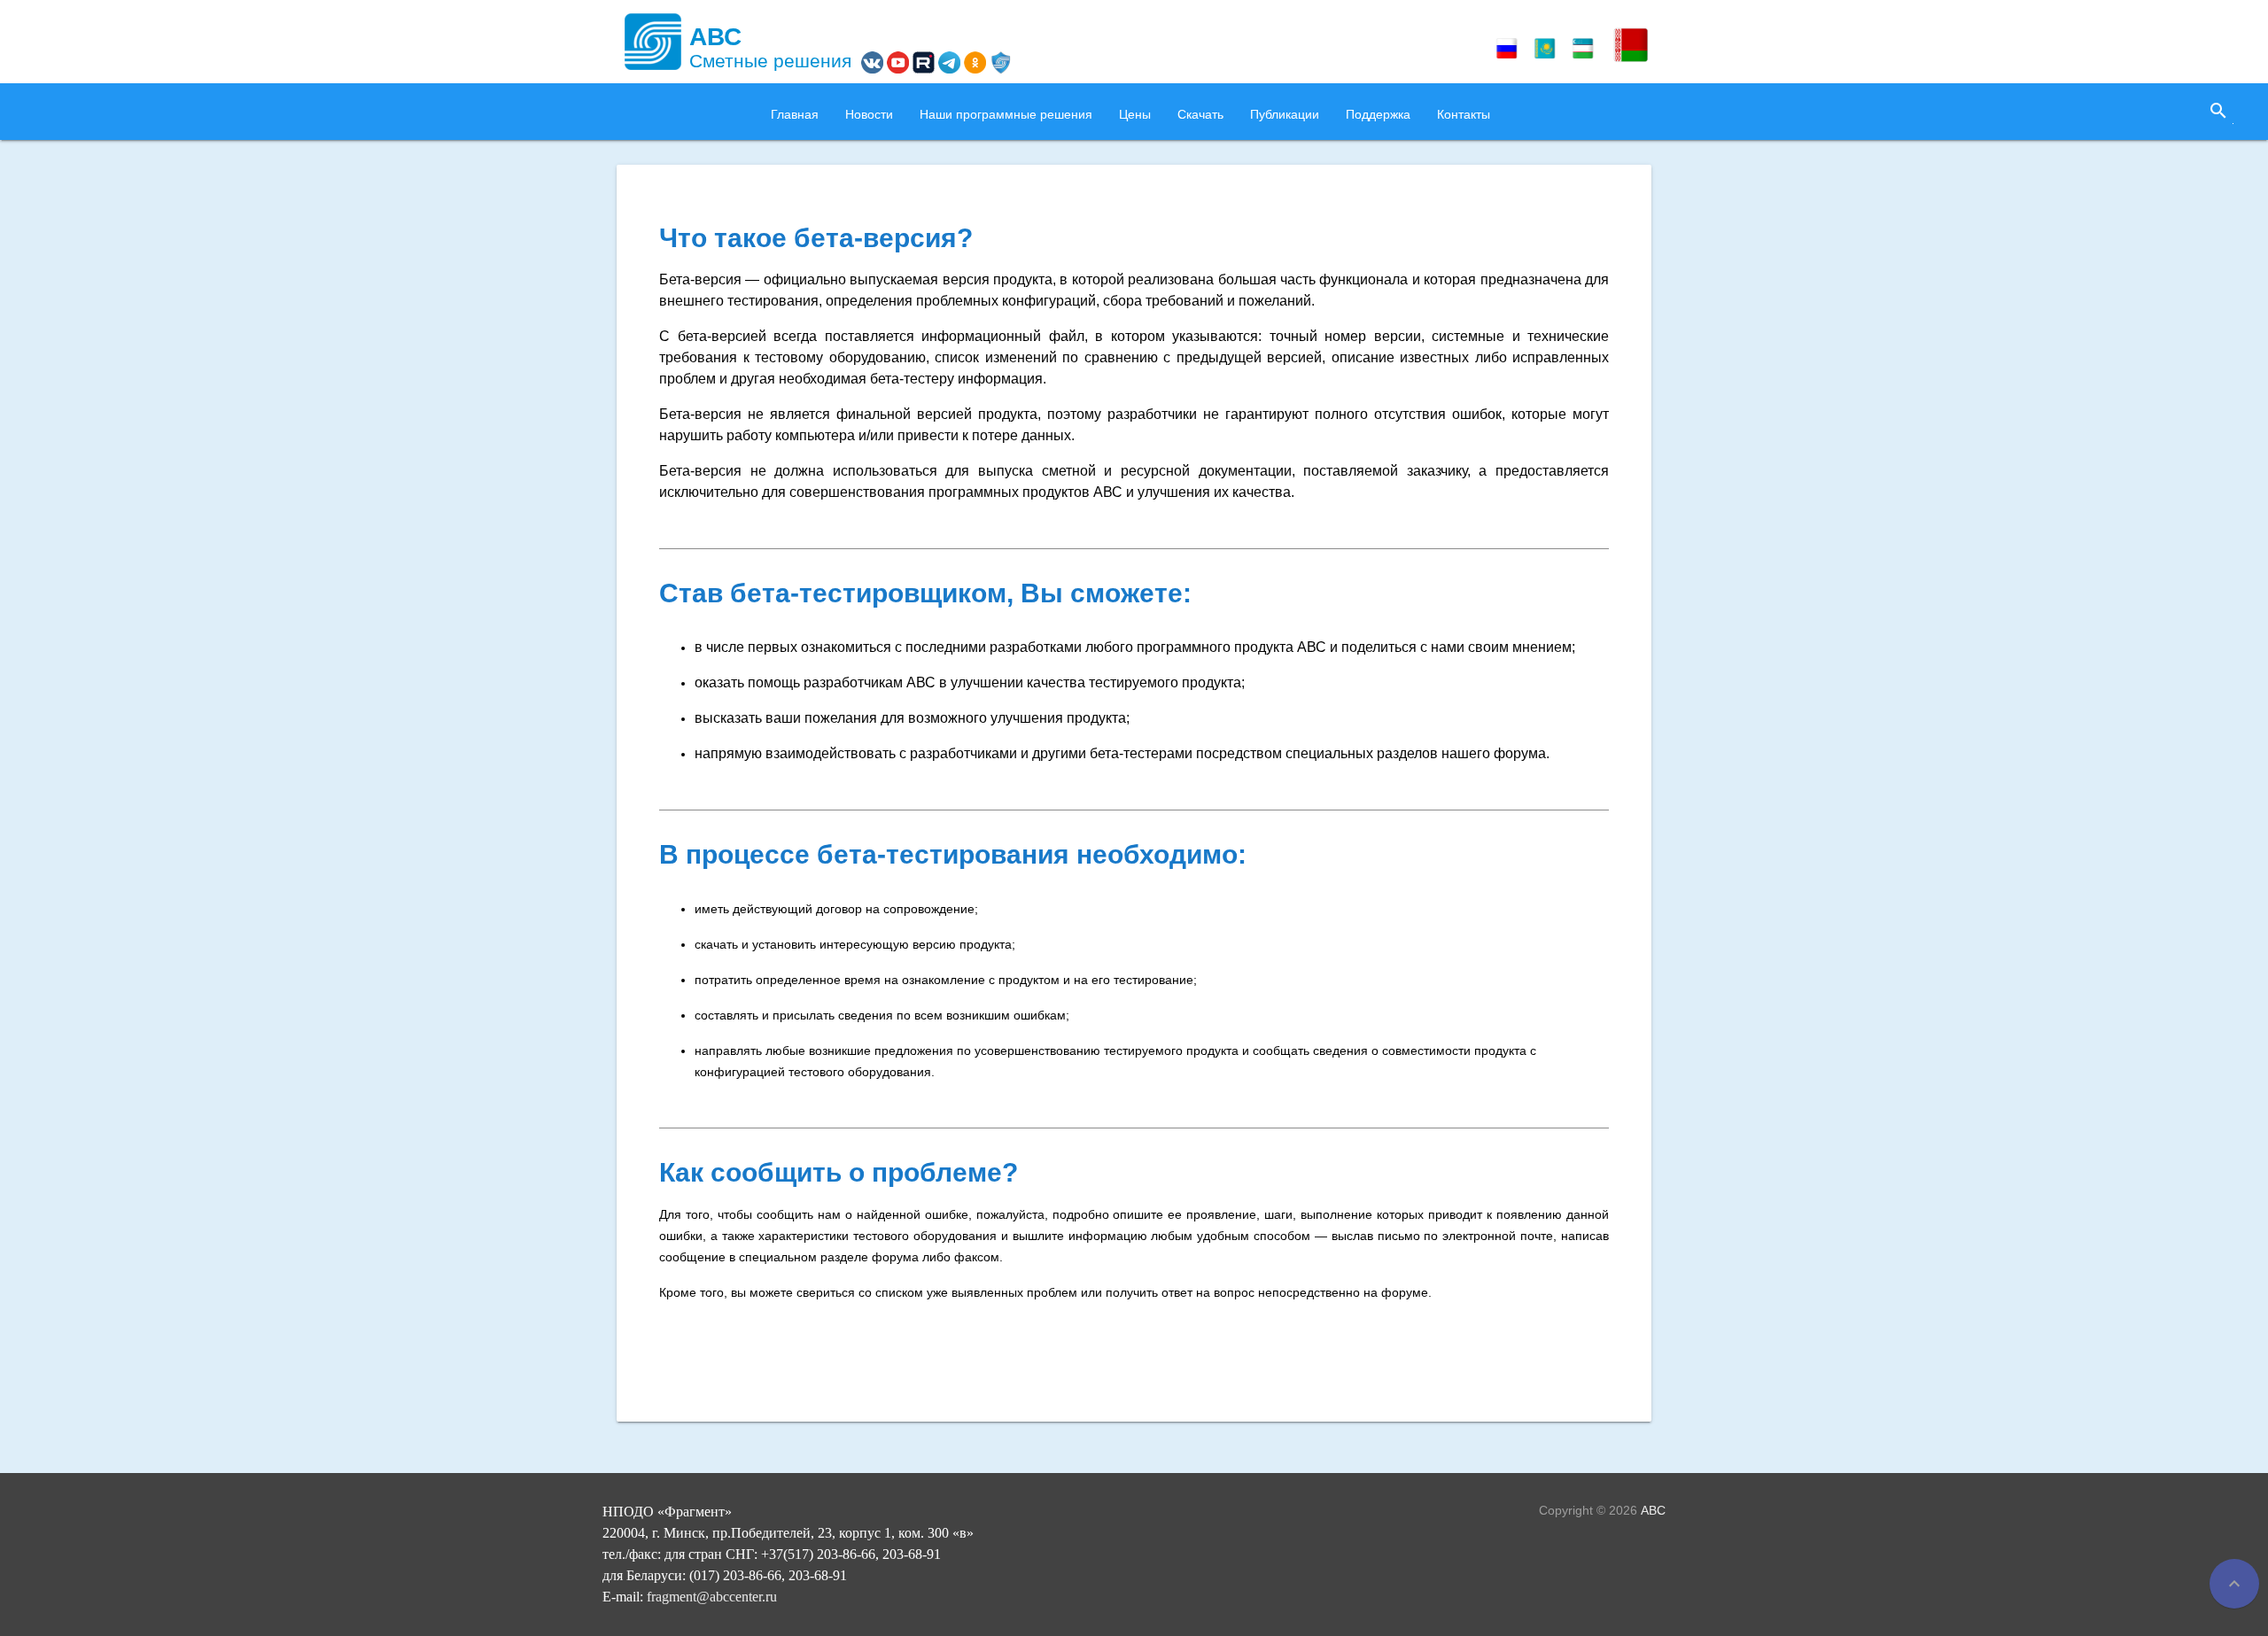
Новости (869, 114)
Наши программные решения (1006, 114)
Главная (795, 114)
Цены (1135, 114)
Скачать (1200, 114)
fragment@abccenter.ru (712, 1597)
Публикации (1285, 114)
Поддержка (1378, 114)
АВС (1653, 1510)
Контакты (1464, 114)
